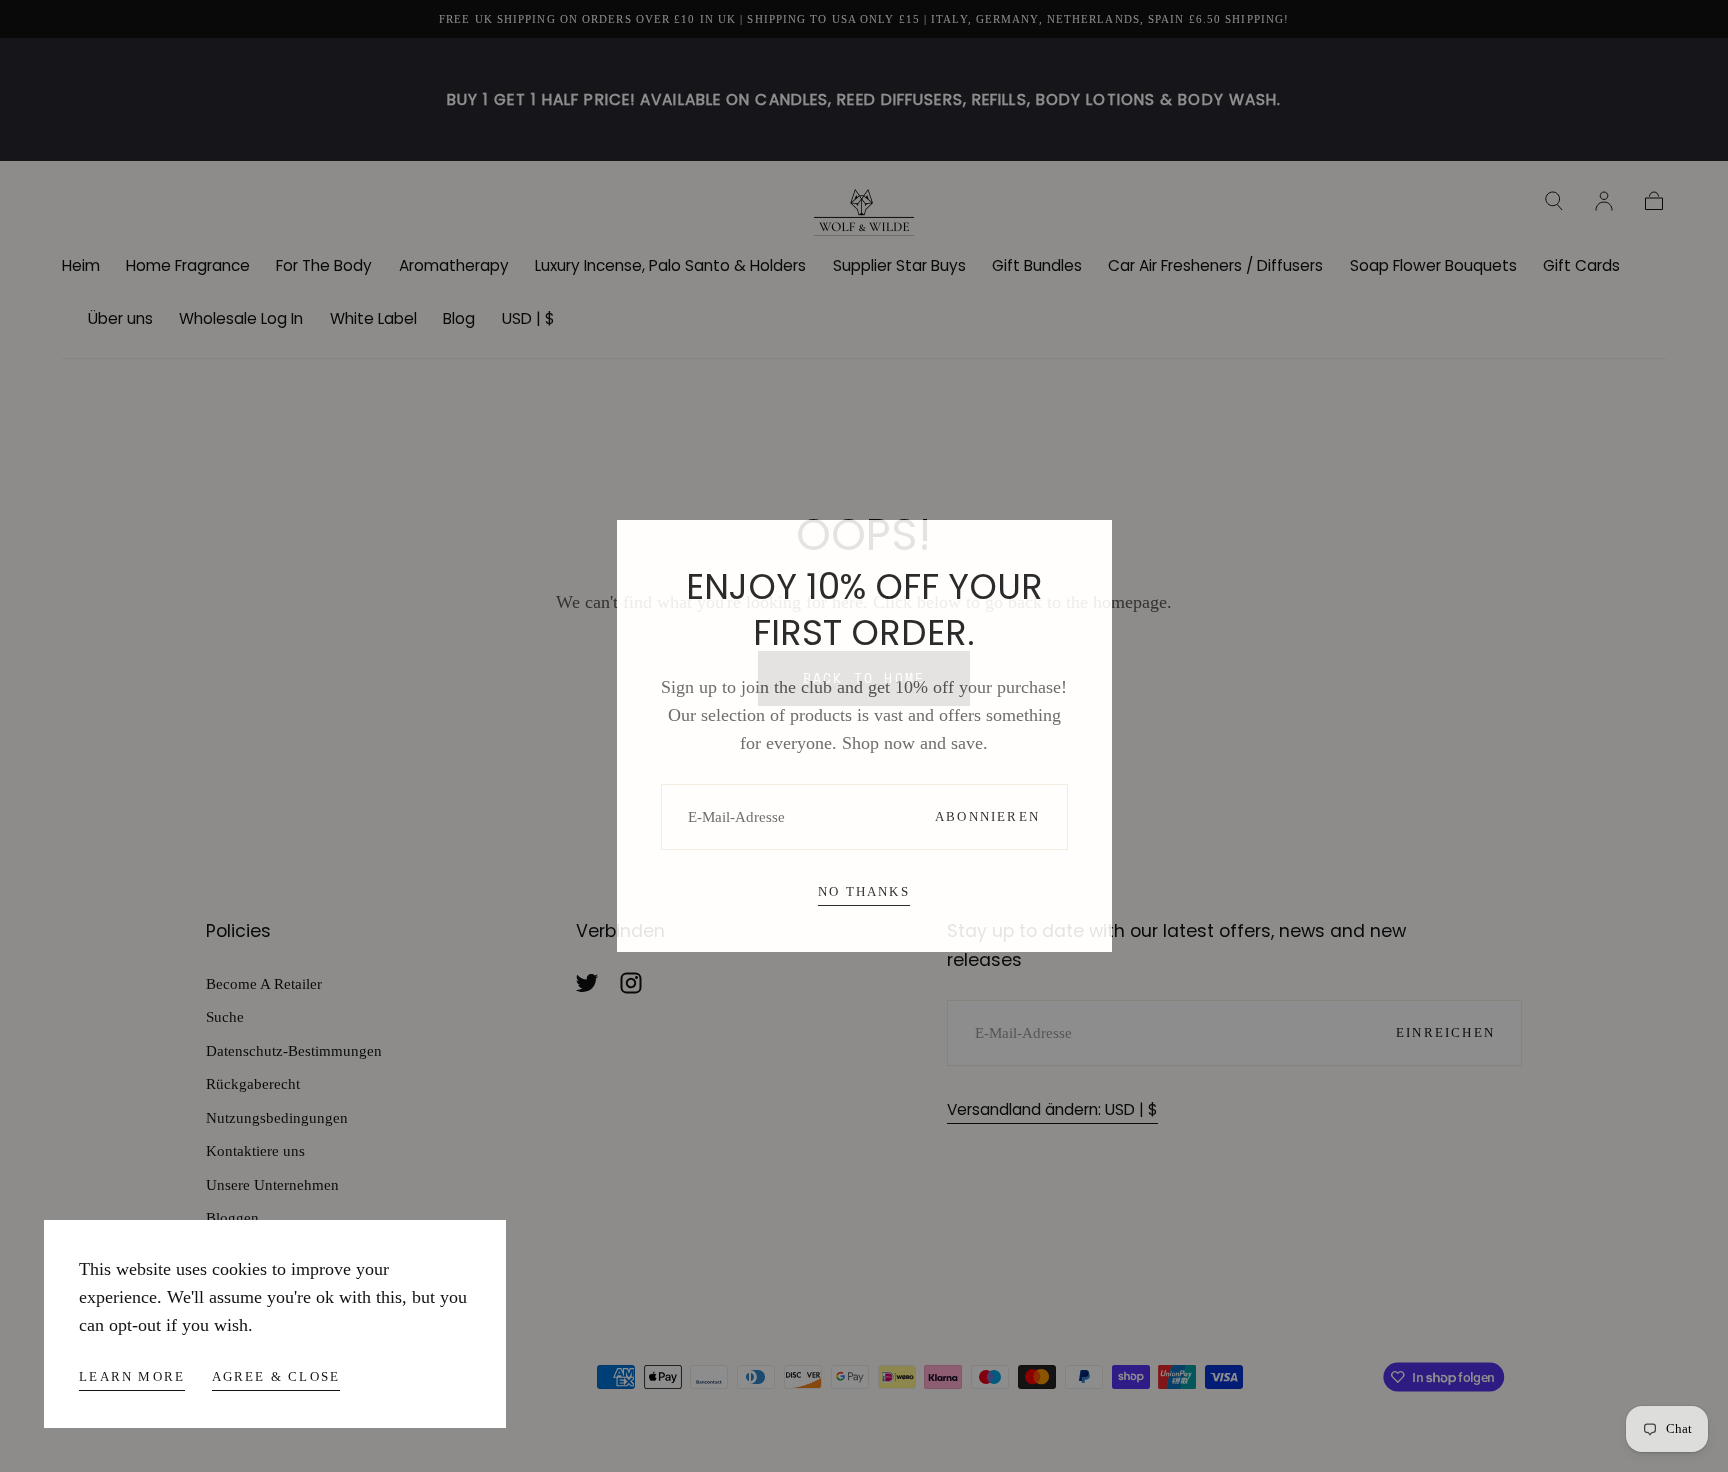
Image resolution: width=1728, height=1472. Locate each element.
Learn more (132, 1376)
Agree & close (276, 1376)
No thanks (864, 891)
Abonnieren (987, 816)
